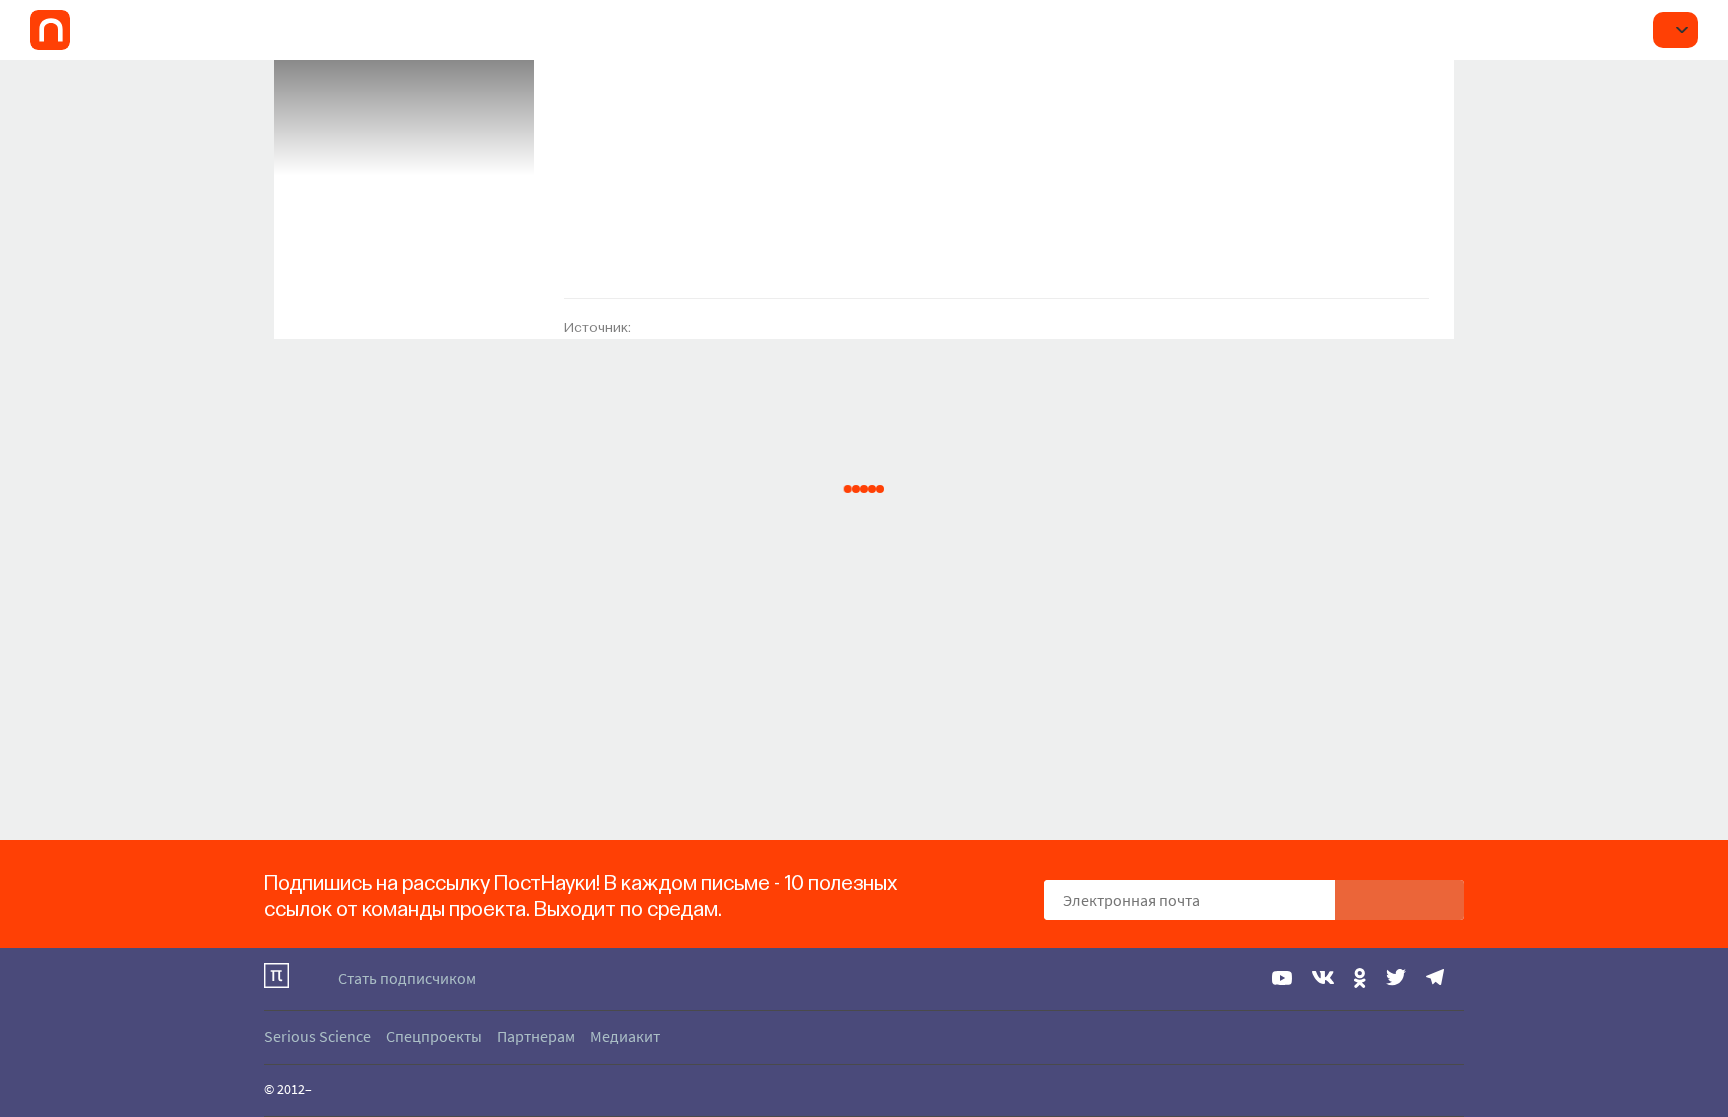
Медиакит (625, 1036)
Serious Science (317, 1036)
